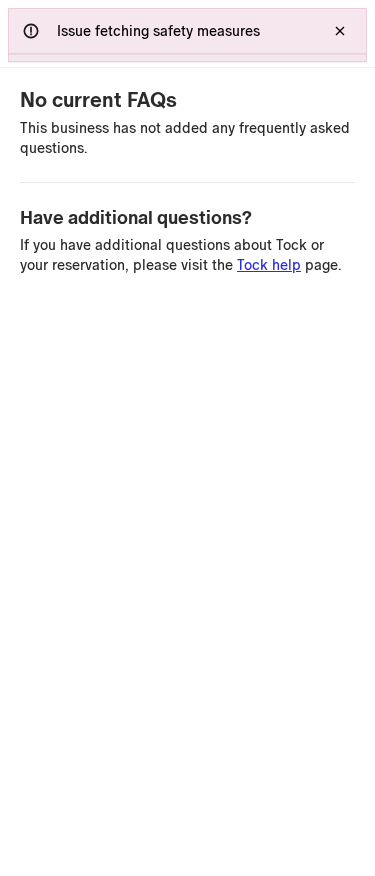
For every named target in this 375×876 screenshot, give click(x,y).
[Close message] (340, 31)
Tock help (269, 265)
